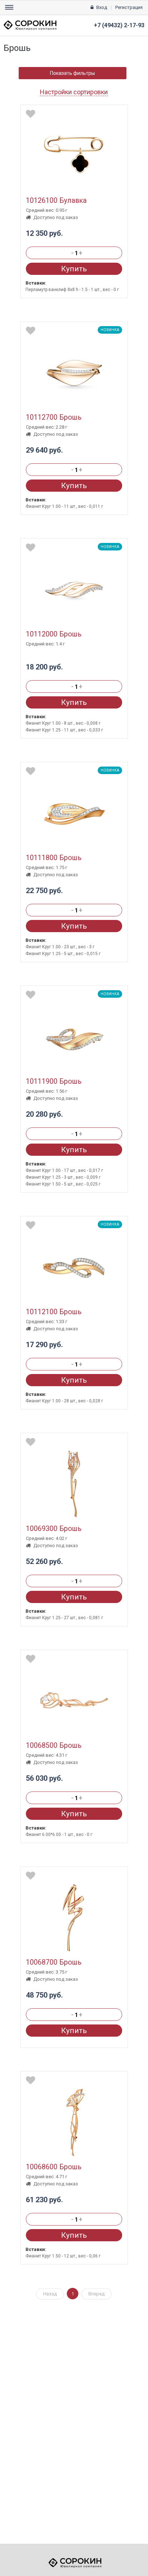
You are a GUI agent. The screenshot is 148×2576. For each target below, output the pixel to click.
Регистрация (129, 7)
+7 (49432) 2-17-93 (119, 25)
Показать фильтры (72, 73)
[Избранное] (31, 114)
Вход (102, 7)
